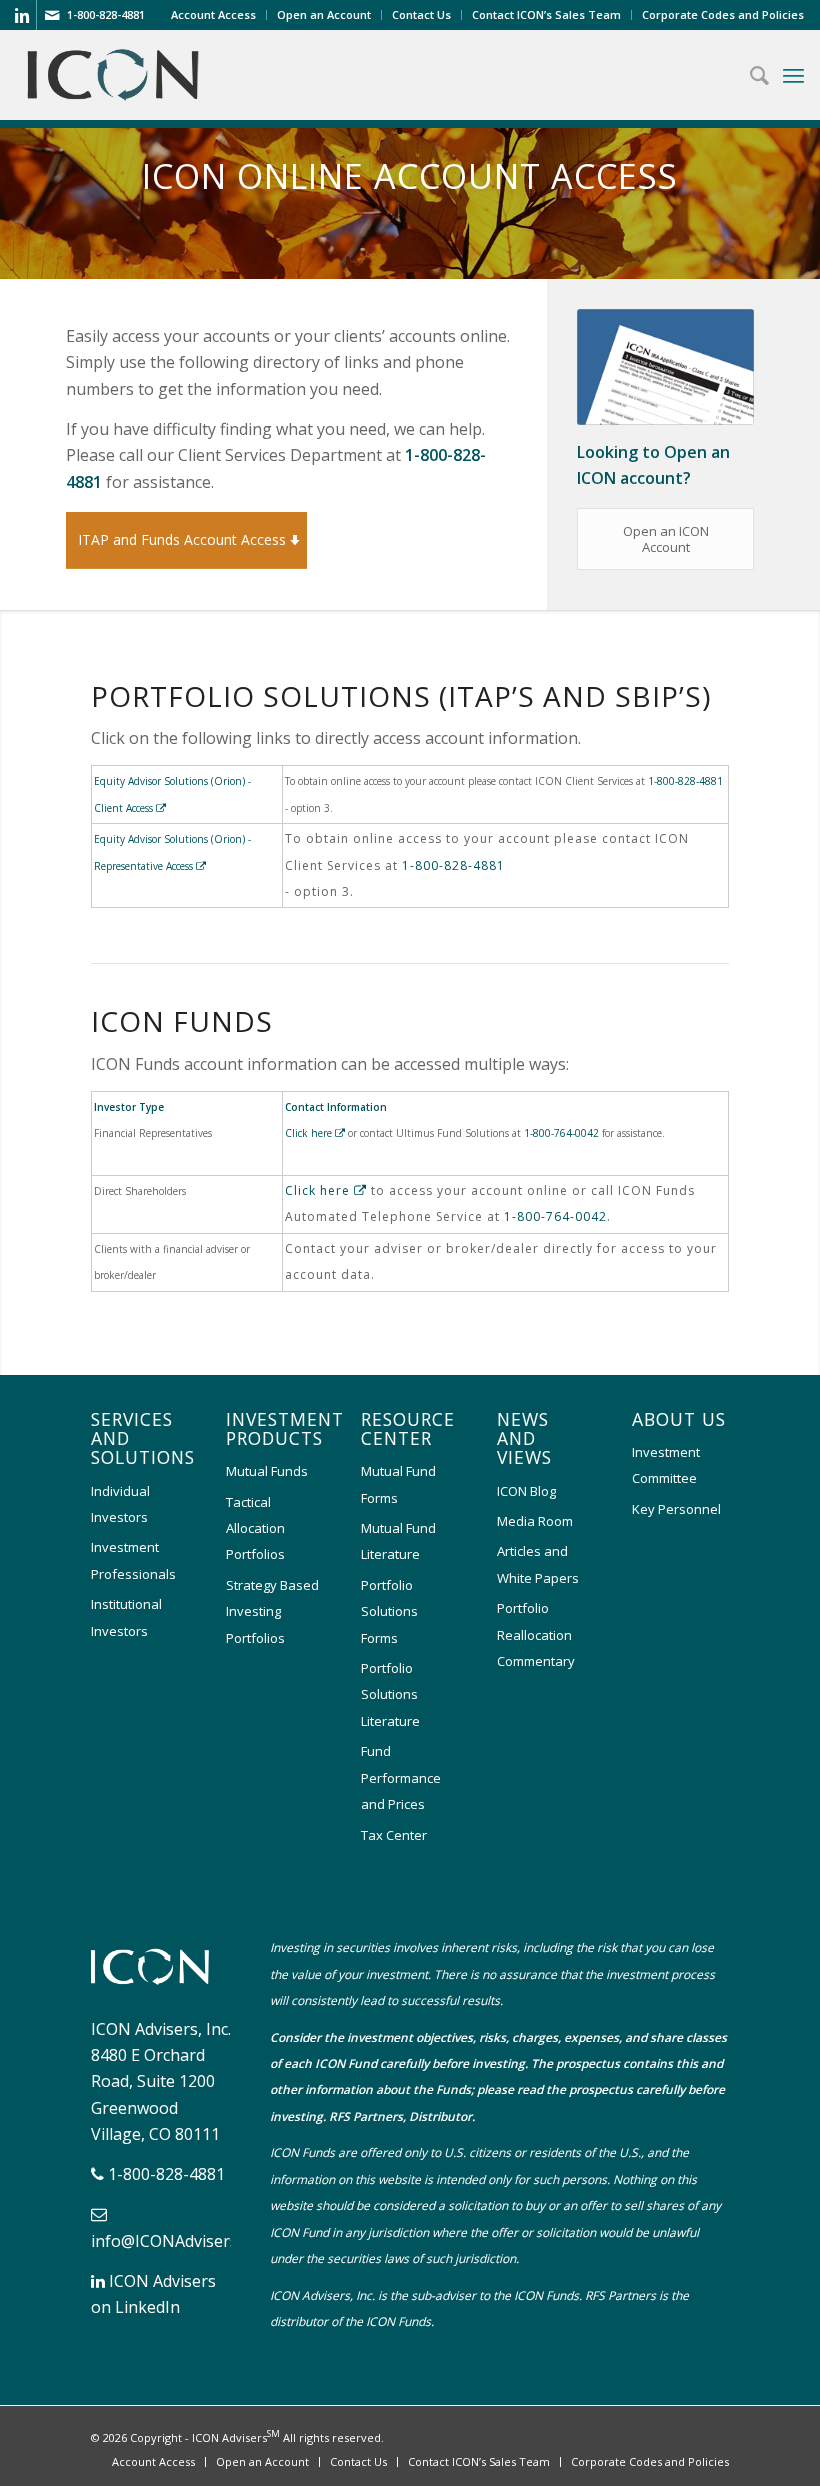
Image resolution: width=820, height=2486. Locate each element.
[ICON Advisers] (155, 1989)
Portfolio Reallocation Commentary (536, 1634)
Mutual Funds (267, 1471)
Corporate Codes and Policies (723, 14)
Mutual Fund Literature (398, 1541)
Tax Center (394, 1835)
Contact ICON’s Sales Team (546, 14)
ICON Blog (526, 1491)
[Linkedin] (21, 15)
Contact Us (421, 14)
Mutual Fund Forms (398, 1484)
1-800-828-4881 (685, 781)
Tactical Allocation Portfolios (255, 1528)
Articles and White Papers (538, 1564)
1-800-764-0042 (561, 1133)
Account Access (213, 14)
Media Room (535, 1521)
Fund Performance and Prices (401, 1777)
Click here (310, 1133)
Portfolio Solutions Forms (389, 1611)
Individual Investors (120, 1504)
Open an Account (324, 14)
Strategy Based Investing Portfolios (272, 1611)
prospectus (588, 2063)
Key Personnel (676, 1509)
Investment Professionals (133, 1560)
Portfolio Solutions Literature (390, 1694)
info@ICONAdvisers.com (181, 2241)
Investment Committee (666, 1465)
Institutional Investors (126, 1617)
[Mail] (52, 15)
